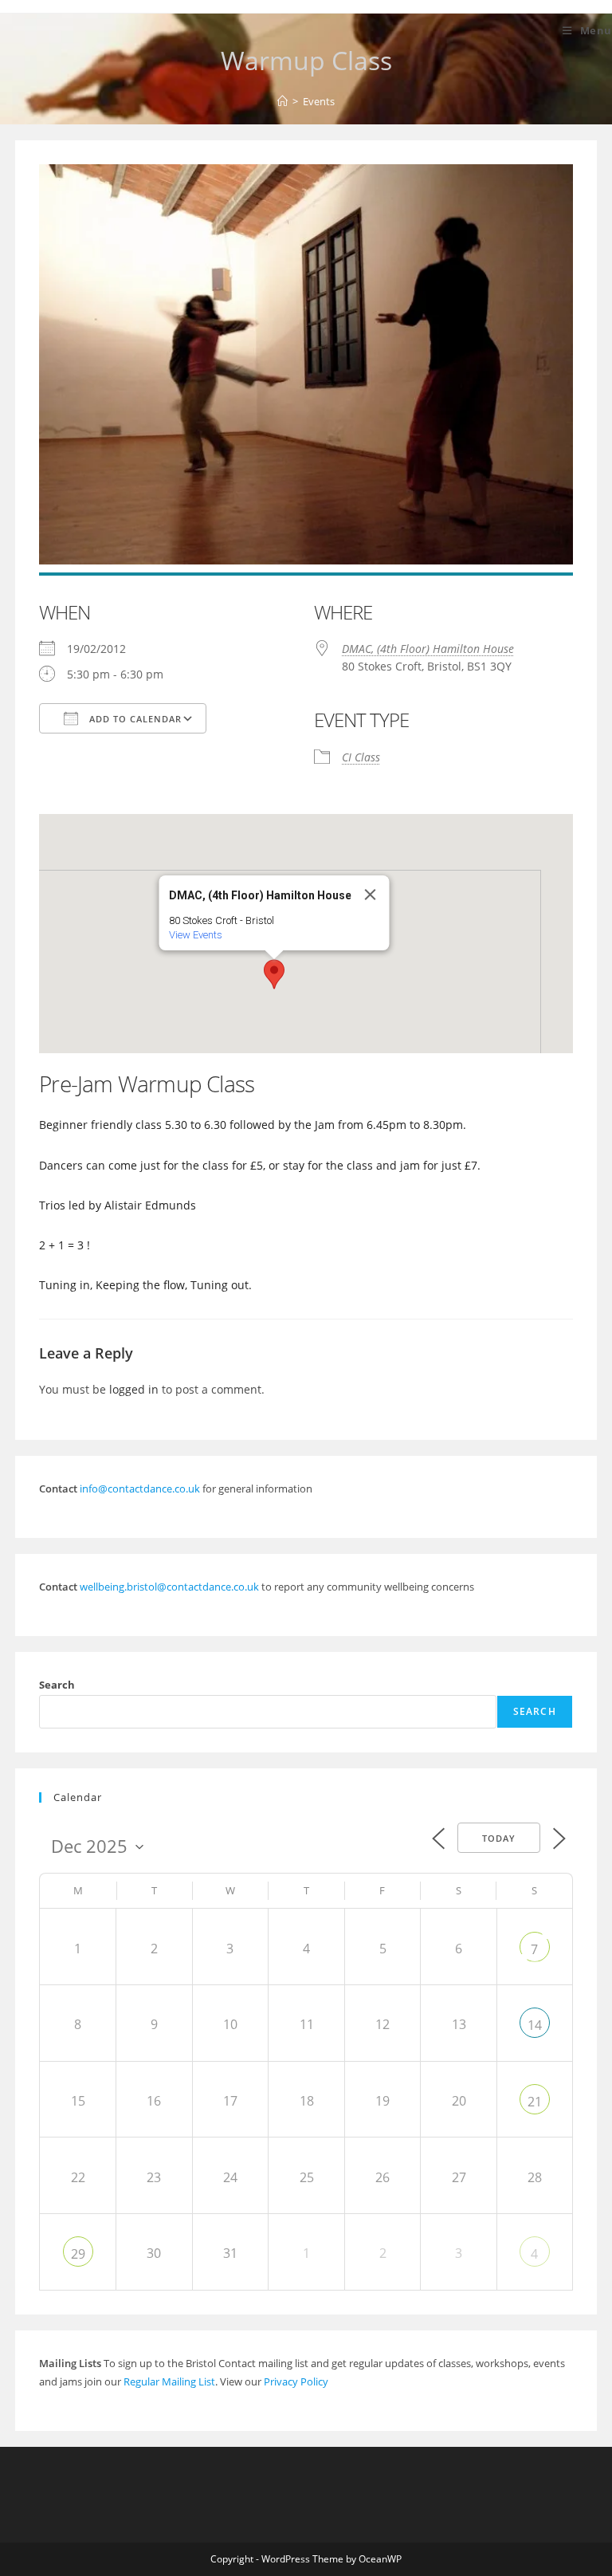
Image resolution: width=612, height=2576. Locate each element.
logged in (134, 1389)
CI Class (361, 757)
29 (78, 2254)
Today (499, 1838)
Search (57, 1685)
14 (535, 2025)
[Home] (282, 101)
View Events (196, 935)
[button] (274, 974)
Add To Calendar (134, 719)
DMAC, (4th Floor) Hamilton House (428, 649)
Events (319, 101)
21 (535, 2102)
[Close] (371, 895)
